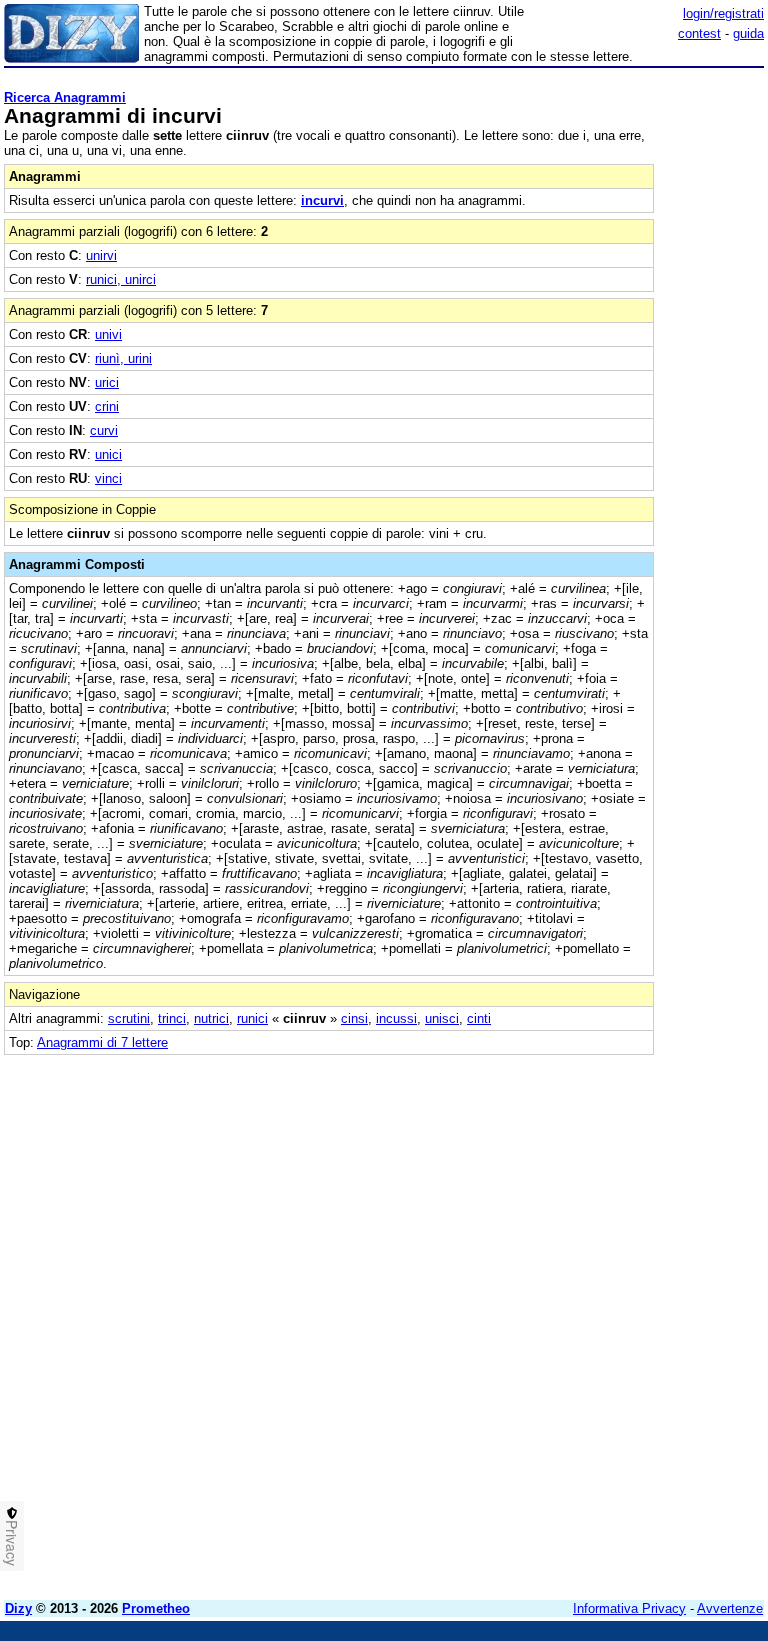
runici (252, 1018)
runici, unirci (121, 279)
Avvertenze (730, 1608)
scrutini (129, 1018)
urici (107, 382)
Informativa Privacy (629, 1608)
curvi (104, 430)
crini (107, 406)
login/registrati (723, 13)
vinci (108, 478)
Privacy (12, 1543)
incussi (396, 1018)
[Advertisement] (614, 1180)
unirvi (101, 255)
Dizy (18, 1608)
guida (748, 33)
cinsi (354, 1018)
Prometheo (156, 1608)
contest (699, 33)
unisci (442, 1018)
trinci (172, 1018)
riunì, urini (123, 358)
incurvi (322, 200)
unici (108, 454)
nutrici (211, 1018)
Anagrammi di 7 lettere (102, 1042)
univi (108, 334)
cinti (479, 1018)
